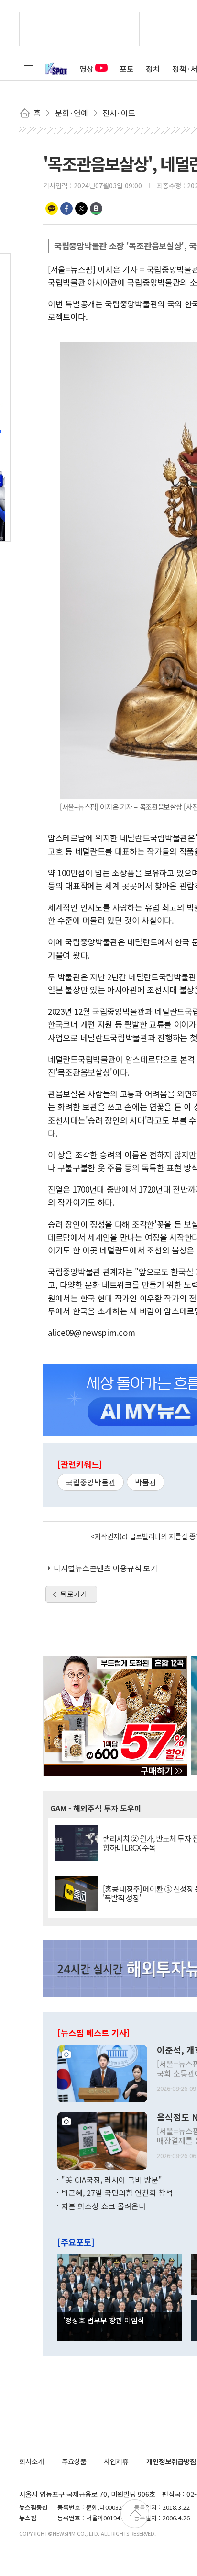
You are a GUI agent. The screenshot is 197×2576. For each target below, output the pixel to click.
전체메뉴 (29, 69)
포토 (127, 69)
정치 (153, 69)
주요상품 (74, 2461)
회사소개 (32, 2461)
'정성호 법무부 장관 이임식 (104, 2320)
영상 (87, 69)
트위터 (81, 209)
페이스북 (66, 209)
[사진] (102, 2072)
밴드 (96, 209)
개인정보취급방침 (171, 2461)
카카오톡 (52, 209)
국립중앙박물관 (91, 1482)
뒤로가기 (74, 1594)
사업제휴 (116, 2461)
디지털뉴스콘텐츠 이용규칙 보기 (106, 1568)
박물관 (146, 1482)
